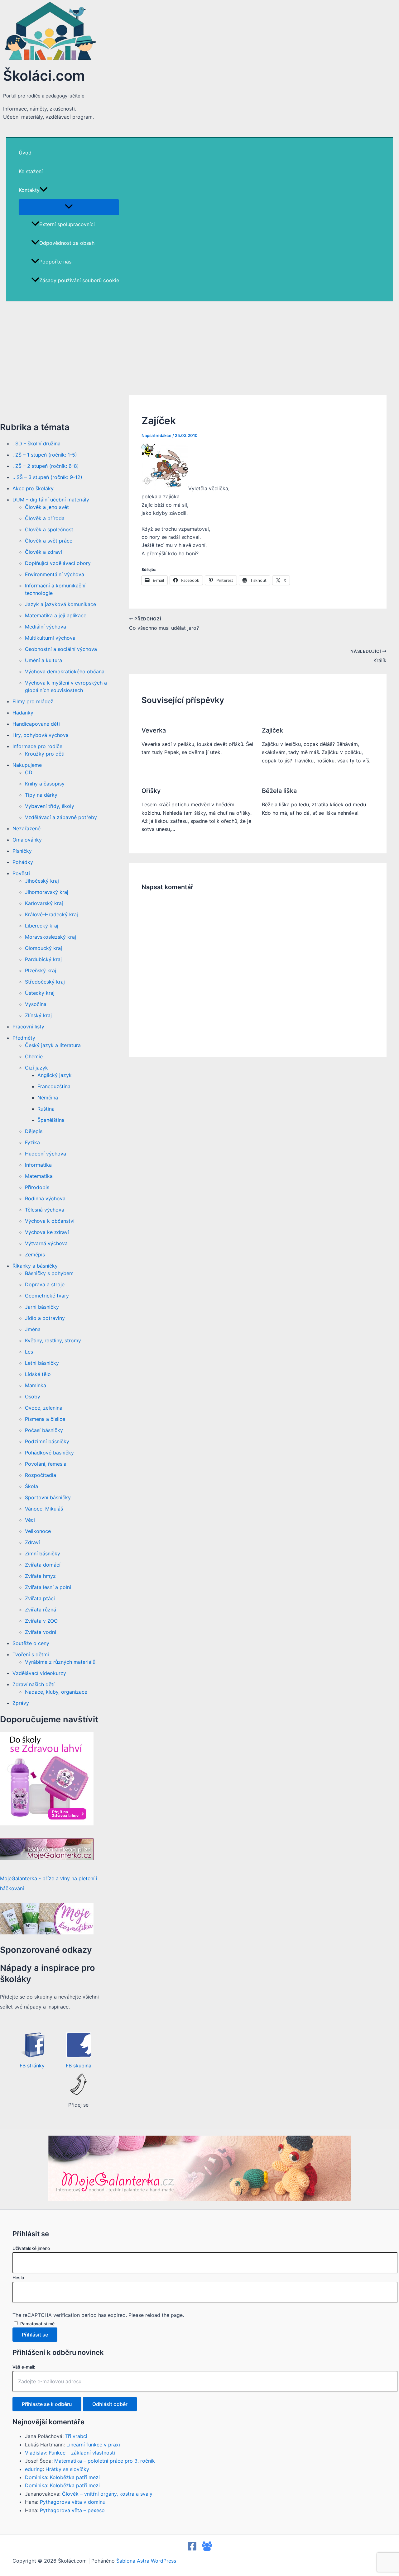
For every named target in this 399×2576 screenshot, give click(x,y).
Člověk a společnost (49, 529)
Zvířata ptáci (40, 1598)
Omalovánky (27, 840)
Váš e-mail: (24, 2367)
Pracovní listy (28, 1027)
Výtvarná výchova (46, 1243)
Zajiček (272, 730)
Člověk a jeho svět (47, 507)
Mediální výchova (46, 627)
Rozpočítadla (41, 1475)
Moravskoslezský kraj (50, 937)
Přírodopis (37, 1187)
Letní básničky (42, 1363)
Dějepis (34, 1131)
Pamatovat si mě (37, 2324)
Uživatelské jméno (31, 2248)
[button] (44, 190)
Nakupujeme (27, 765)
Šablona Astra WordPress (146, 2561)
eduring (34, 2469)
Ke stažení (31, 171)
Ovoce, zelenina (44, 1408)
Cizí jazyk (36, 1068)
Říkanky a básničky (35, 1266)
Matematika (39, 1176)
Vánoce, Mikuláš (44, 1509)
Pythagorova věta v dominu (73, 2502)
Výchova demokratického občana (65, 671)
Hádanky (23, 713)
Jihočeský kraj (42, 881)
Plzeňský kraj (41, 970)
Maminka (36, 1385)
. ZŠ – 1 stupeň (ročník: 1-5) (45, 455)
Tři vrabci (76, 2436)
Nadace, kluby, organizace (56, 1692)
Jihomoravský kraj (47, 892)
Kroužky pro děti (45, 754)
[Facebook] (192, 2549)
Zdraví (32, 1542)
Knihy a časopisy (45, 784)
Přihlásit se (35, 2335)
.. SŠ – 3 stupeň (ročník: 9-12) (47, 477)
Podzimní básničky (47, 1441)
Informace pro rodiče (37, 746)
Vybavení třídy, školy (50, 806)
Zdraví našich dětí (34, 1684)
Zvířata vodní (41, 1632)
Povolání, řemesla (46, 1464)
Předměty (24, 1038)
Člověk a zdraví (43, 552)
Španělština (51, 1120)
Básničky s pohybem (49, 1273)
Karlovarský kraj (44, 903)
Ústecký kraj (40, 993)
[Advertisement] (199, 348)
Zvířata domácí (43, 1565)
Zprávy (21, 1703)
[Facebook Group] (207, 2549)
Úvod (25, 153)
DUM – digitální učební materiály (51, 500)
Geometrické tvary (47, 1296)
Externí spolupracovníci (67, 224)
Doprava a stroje (45, 1284)
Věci (30, 1520)
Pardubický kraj (43, 959)
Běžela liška (279, 791)
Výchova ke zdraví (47, 1232)
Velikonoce (38, 1531)
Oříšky (151, 791)
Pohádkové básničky (49, 1453)
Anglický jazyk (55, 1075)
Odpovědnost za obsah (67, 243)
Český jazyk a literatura (53, 1045)
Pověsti (21, 873)
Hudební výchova (46, 1154)
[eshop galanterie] (47, 1824)
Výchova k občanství (50, 1221)
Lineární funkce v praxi (93, 2445)
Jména (33, 1329)
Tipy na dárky (41, 795)
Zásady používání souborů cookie (79, 280)
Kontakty (29, 190)
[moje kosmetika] (47, 1933)
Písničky (22, 851)
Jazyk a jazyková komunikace (60, 604)
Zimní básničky (43, 1554)
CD (29, 772)
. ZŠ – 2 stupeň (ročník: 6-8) (46, 466)
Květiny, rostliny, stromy (53, 1340)
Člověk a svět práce (49, 541)
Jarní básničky (42, 1307)
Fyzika (32, 1142)
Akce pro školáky (33, 488)
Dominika (36, 2477)
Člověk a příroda (45, 518)
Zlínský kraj (38, 1015)
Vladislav (36, 2453)
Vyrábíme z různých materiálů (60, 1662)
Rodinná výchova (45, 1198)
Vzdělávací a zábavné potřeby (61, 817)
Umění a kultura (43, 660)
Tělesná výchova (45, 1210)
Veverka (154, 730)
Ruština (46, 1109)
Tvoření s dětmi (31, 1654)
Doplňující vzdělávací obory (58, 563)
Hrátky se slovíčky (67, 2469)
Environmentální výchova (55, 574)
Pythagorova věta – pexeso (72, 2510)
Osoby (33, 1397)
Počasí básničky (44, 1430)
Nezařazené (26, 828)
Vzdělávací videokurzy (39, 1673)
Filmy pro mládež (33, 701)
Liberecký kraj (42, 926)
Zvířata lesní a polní (48, 1587)
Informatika (38, 1165)
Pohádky (23, 862)
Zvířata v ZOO (41, 1621)
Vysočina (36, 1004)
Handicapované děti (36, 724)
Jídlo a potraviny (45, 1318)
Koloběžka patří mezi (75, 2477)
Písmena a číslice (45, 1419)
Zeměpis (35, 1255)
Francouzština (54, 1086)
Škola (31, 1486)
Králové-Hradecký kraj (51, 914)
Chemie (34, 1056)
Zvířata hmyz (40, 1576)
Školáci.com (44, 76)
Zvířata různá (41, 1610)
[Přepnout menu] (69, 207)
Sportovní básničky (48, 1497)
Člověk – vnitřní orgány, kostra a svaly (107, 2494)
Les (29, 1352)
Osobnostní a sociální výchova (61, 649)
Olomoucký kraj (43, 948)
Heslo (18, 2277)
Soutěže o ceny (31, 1643)
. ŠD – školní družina (36, 444)
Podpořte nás (55, 262)
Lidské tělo (38, 1374)
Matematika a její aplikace (56, 615)
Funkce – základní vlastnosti (82, 2453)
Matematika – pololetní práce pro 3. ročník (105, 2461)
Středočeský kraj (45, 982)
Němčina (48, 1098)
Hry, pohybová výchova (41, 735)
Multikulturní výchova (50, 638)
